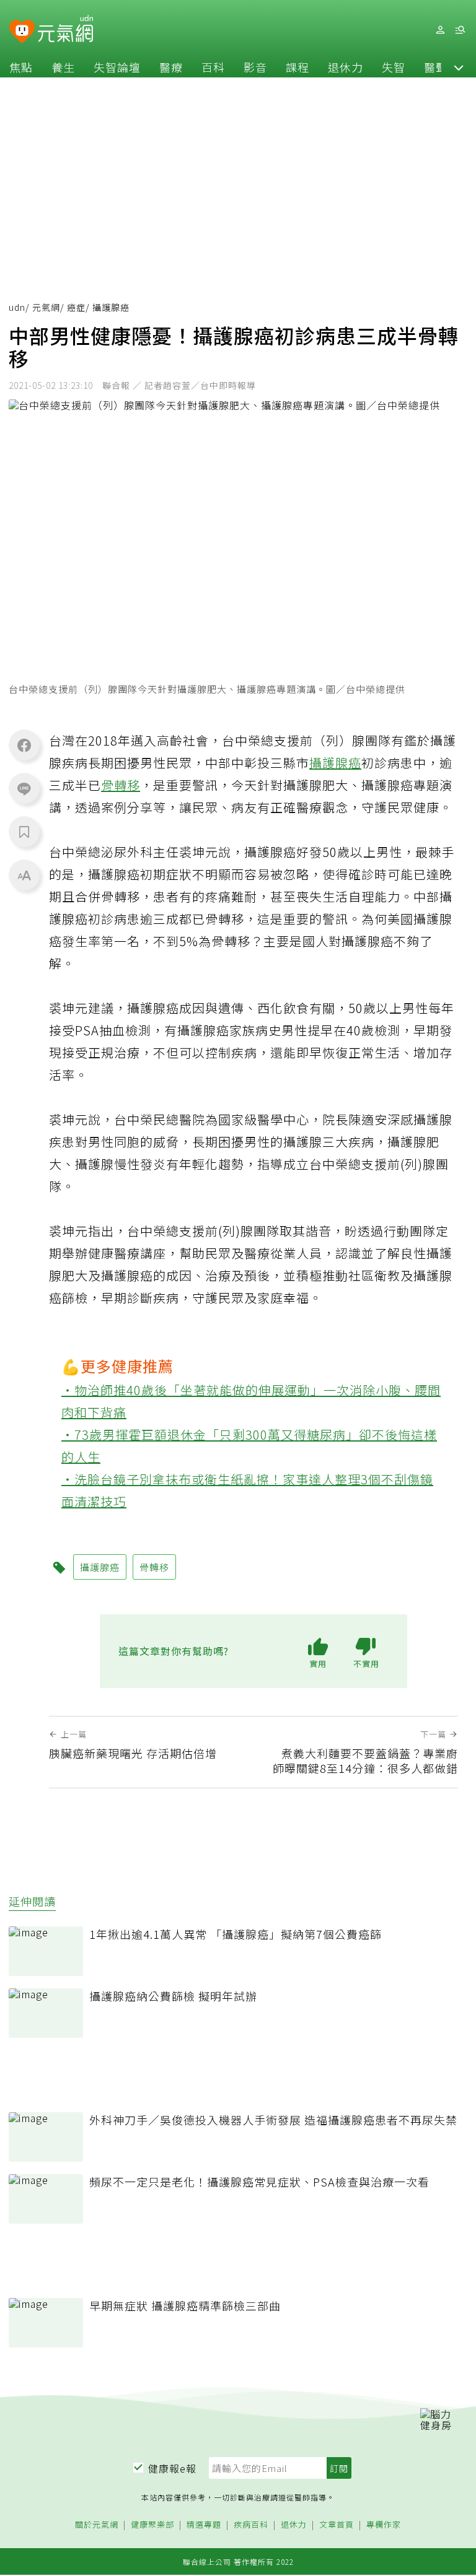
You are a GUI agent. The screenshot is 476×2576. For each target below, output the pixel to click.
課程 (297, 67)
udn (17, 307)
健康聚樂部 (152, 2525)
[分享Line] (24, 788)
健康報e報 (172, 2468)
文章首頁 (337, 2525)
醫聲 (436, 67)
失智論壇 (117, 67)
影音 (255, 67)
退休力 (346, 67)
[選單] (460, 30)
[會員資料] (440, 30)
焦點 (21, 67)
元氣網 (46, 307)
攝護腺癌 (335, 763)
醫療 (171, 67)
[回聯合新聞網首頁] (22, 32)
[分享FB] (24, 745)
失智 (394, 67)
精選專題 (204, 2525)
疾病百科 (251, 2525)
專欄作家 (384, 2525)
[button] (459, 67)
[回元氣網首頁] (65, 30)
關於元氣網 (97, 2525)
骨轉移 (121, 785)
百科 (213, 67)
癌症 (76, 307)
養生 (63, 67)
